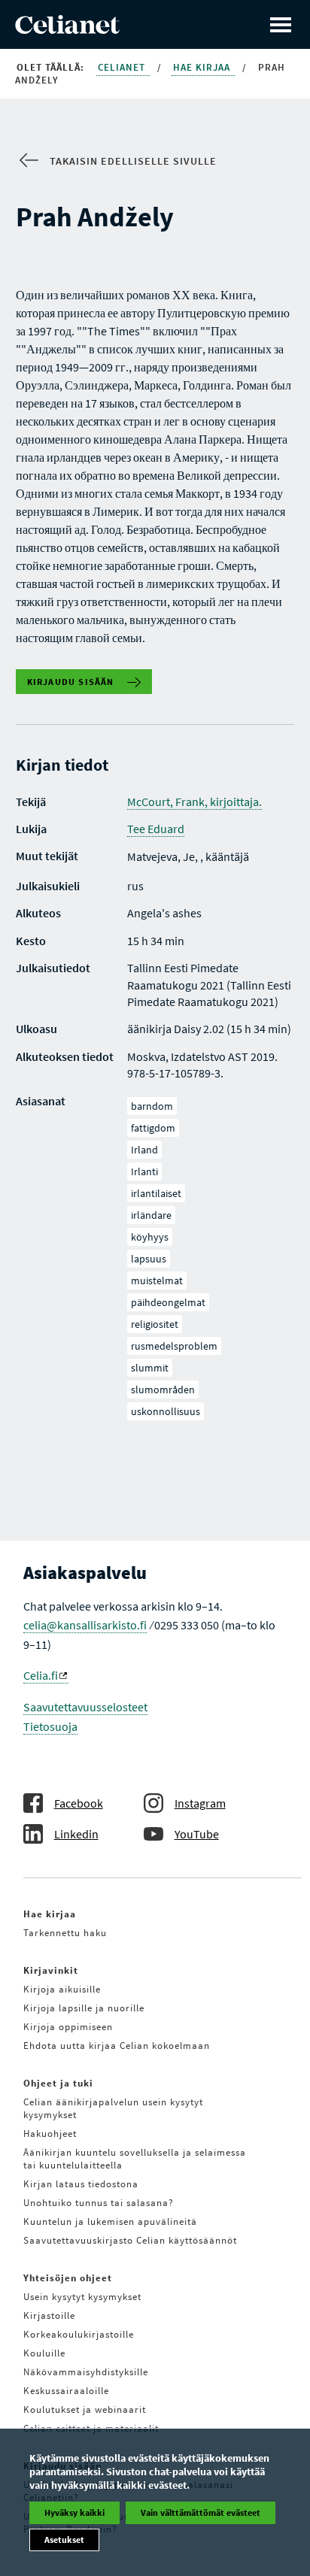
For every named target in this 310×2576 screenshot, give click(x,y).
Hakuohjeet (50, 2134)
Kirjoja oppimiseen (68, 2027)
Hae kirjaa (203, 67)
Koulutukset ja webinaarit (85, 2409)
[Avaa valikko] (281, 24)
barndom (152, 1106)
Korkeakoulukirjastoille (79, 2334)
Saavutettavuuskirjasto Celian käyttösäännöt (130, 2240)
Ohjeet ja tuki (58, 2083)
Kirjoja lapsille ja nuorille (84, 2008)
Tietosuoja (50, 1726)
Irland (144, 1150)
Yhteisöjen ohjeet (68, 2278)
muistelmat (157, 1280)
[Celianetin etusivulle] (67, 29)
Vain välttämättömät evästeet (201, 2512)
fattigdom (153, 1128)
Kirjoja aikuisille (62, 1989)
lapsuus (149, 1259)
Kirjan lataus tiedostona (81, 2184)
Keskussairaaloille (66, 2391)
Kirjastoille (49, 2315)
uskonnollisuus (166, 1411)
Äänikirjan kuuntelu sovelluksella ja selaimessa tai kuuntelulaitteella (135, 2159)
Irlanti (144, 1171)
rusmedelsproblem (174, 1346)
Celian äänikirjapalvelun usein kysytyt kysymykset (113, 2108)
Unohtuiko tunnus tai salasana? (99, 2203)
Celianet (123, 67)
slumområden (163, 1390)
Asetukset (64, 2540)
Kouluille (44, 2353)
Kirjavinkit (51, 1970)
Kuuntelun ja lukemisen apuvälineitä (110, 2221)
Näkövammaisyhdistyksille (86, 2372)
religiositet (155, 1324)
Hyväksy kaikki (74, 2512)
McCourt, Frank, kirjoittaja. (195, 802)
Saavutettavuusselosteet (85, 1707)
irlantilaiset (156, 1193)
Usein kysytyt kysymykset (82, 2297)
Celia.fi (41, 1675)
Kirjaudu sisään (71, 682)
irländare (151, 1215)
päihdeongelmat (168, 1302)
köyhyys (150, 1237)
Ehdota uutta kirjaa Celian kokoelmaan (117, 2046)
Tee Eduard (156, 829)
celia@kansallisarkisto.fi (85, 1625)
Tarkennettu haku (65, 1933)
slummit (150, 1368)
